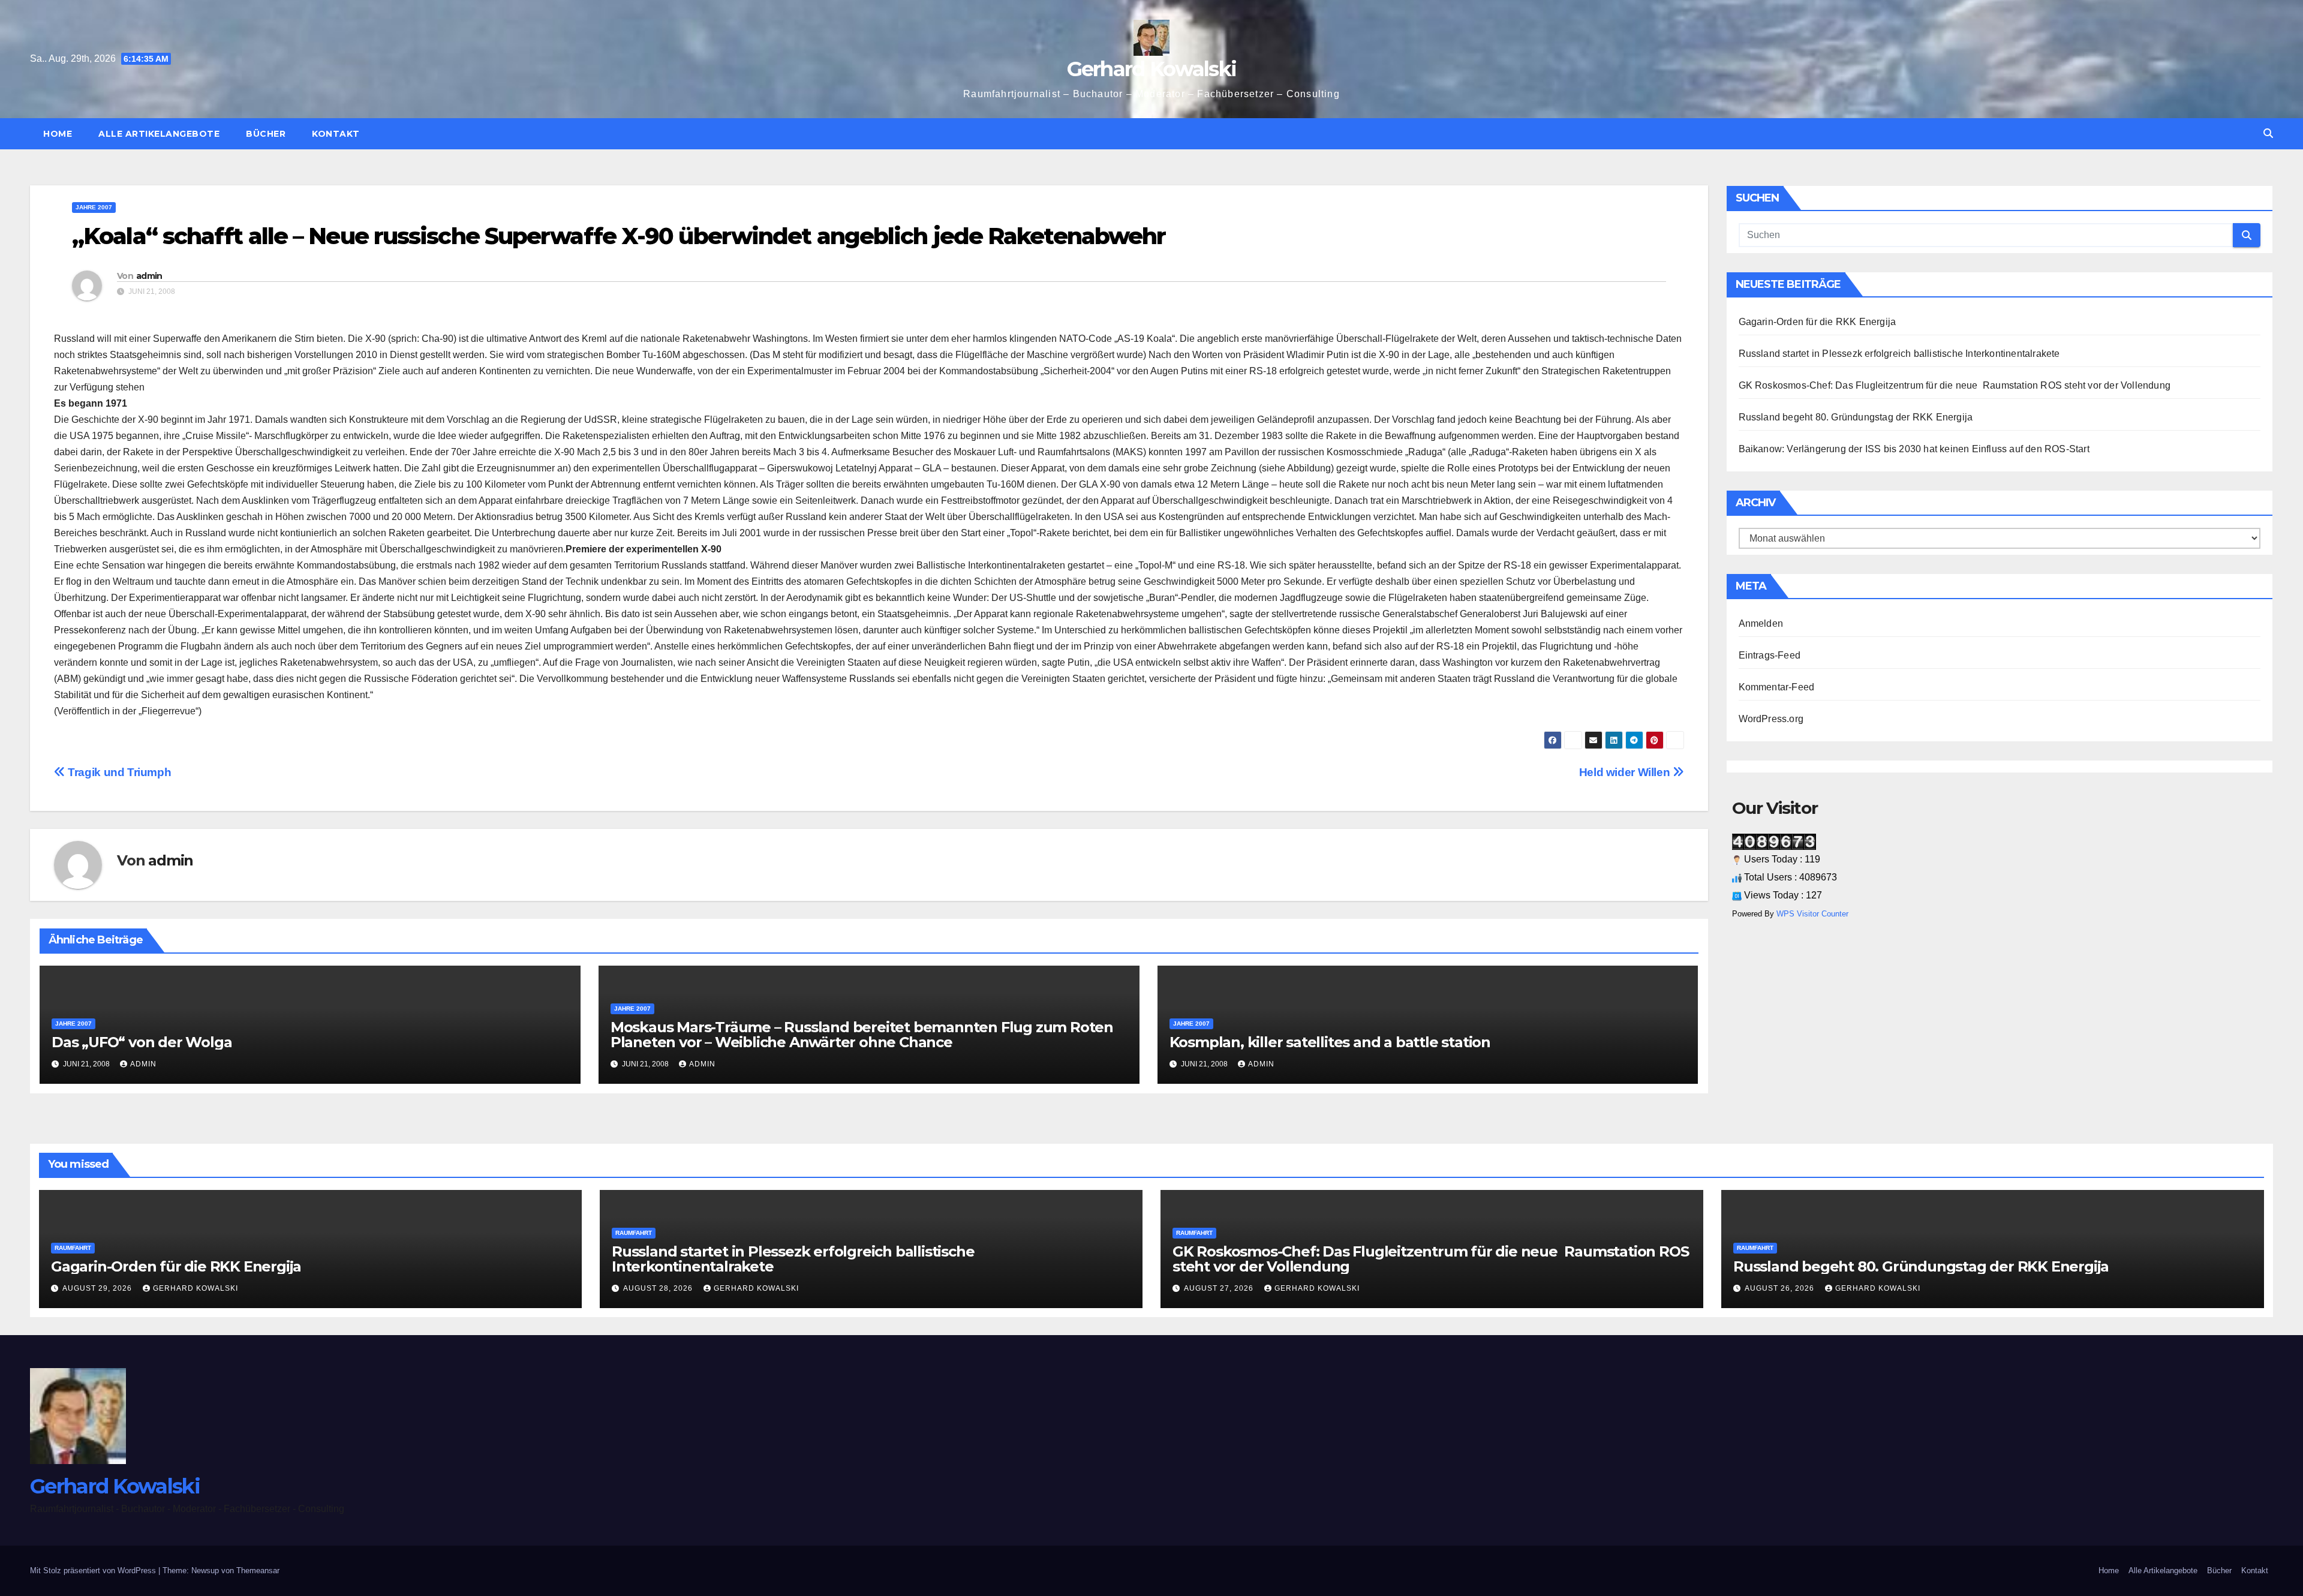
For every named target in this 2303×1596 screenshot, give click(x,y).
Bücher (266, 134)
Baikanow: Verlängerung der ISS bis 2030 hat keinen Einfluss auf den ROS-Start (1914, 449)
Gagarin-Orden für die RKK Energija (1818, 322)
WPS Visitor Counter (1812, 914)
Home (58, 134)
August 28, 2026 (659, 1288)
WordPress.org (1771, 719)
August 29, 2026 (98, 1288)
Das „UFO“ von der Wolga (142, 1042)
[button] (2268, 133)
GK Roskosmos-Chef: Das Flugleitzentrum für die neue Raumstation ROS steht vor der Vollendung (1956, 385)
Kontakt (336, 134)
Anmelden (1761, 623)
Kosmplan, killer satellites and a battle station (1330, 1042)
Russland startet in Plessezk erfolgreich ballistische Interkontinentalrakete (1899, 354)
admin (149, 276)
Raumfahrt (73, 1248)
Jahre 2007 (94, 207)
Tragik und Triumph (118, 772)
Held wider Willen (1626, 772)
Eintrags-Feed (1770, 655)
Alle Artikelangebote (159, 134)
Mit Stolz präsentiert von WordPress (94, 1571)
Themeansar (258, 1571)
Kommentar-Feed (1777, 687)
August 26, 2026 (1781, 1288)
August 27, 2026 (1220, 1288)
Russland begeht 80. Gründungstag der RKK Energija (1857, 417)
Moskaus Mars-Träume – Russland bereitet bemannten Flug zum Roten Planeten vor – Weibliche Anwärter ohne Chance (862, 1035)
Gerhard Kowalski (1152, 69)
